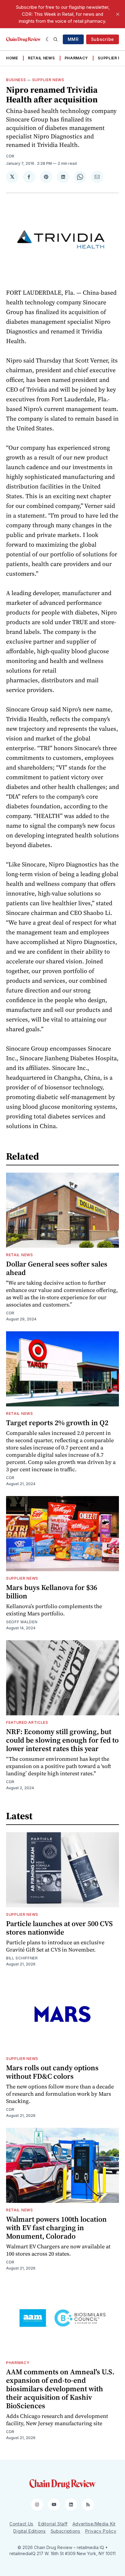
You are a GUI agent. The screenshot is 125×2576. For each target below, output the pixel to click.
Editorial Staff (53, 2524)
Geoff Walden (22, 1622)
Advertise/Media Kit (94, 2524)
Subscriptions (66, 2531)
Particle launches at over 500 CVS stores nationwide (59, 1928)
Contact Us (21, 2524)
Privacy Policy (101, 2531)
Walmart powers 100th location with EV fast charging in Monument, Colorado (56, 2228)
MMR (73, 39)
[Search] (56, 39)
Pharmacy (76, 58)
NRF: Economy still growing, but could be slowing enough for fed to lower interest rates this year (62, 1740)
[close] (118, 14)
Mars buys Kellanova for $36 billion (52, 1592)
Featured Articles (27, 1722)
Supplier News (48, 80)
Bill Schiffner (22, 1958)
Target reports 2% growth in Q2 (57, 1423)
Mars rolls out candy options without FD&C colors (52, 2072)
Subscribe (103, 39)
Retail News (41, 58)
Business (16, 80)
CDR (10, 156)
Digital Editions (29, 2531)
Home (12, 58)
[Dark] (48, 39)
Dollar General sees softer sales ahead (57, 1268)
